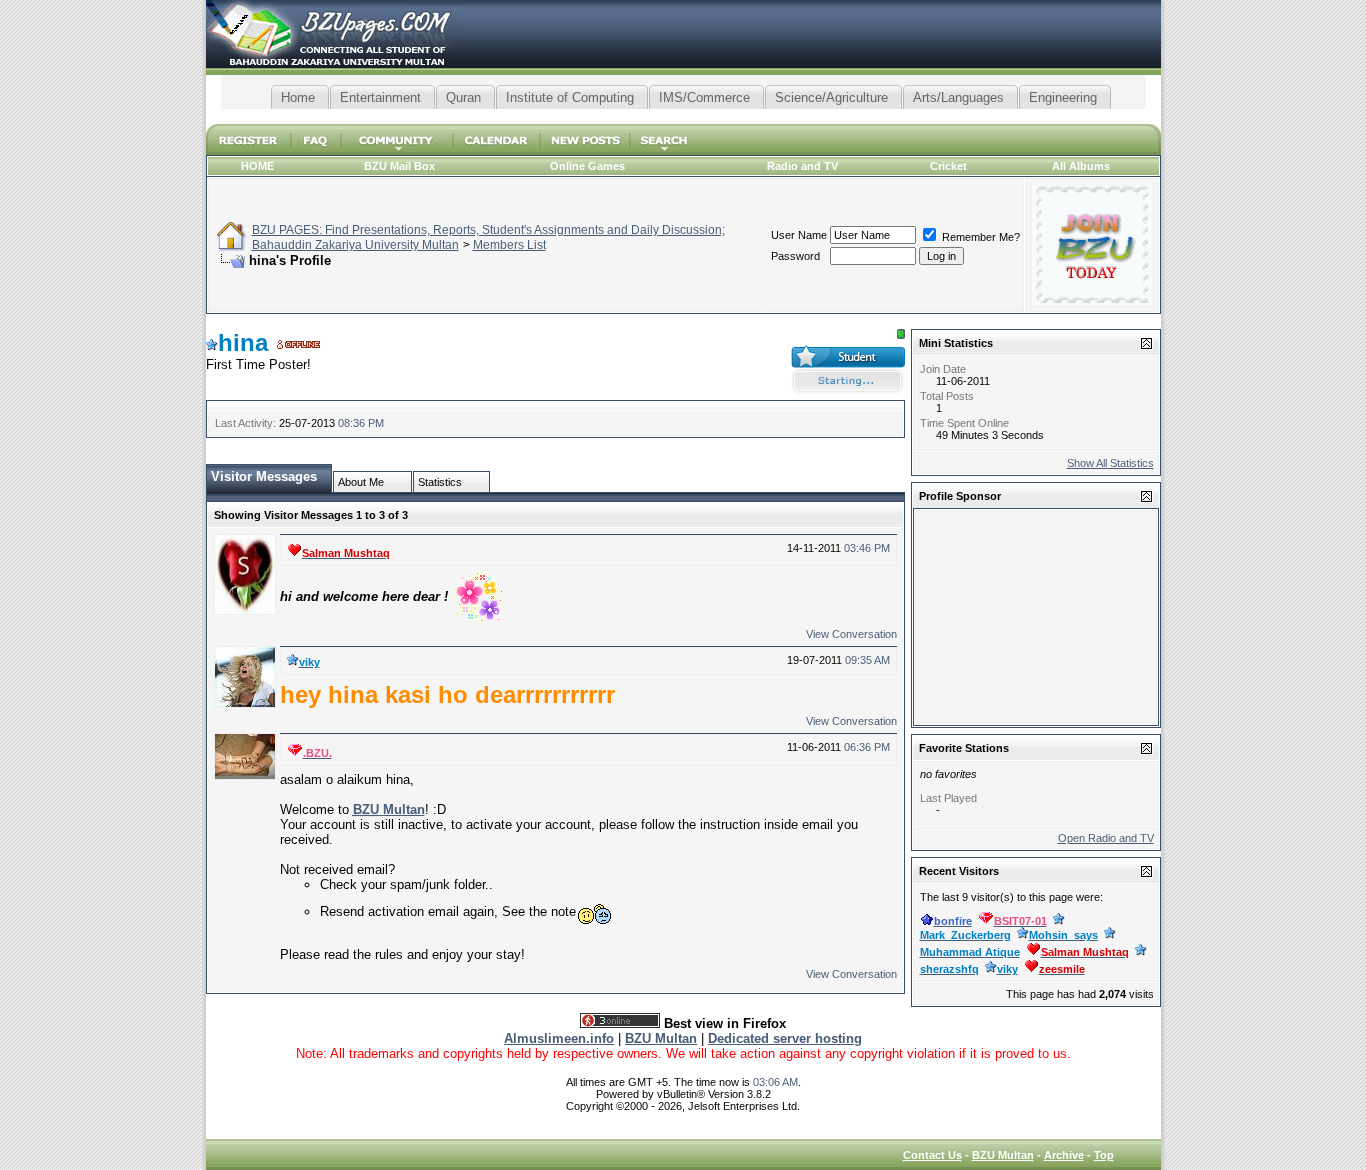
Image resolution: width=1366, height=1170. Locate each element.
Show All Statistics (1110, 463)
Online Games (587, 166)
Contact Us (932, 1155)
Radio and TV (802, 166)
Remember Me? (979, 237)
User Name (799, 235)
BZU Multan (1003, 1155)
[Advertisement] (683, 116)
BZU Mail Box (399, 166)
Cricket (948, 166)
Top (1104, 1155)
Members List (509, 245)
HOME (257, 166)
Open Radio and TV (1106, 838)
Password (795, 256)
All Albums (1081, 166)
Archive (1064, 1155)
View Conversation (851, 634)
